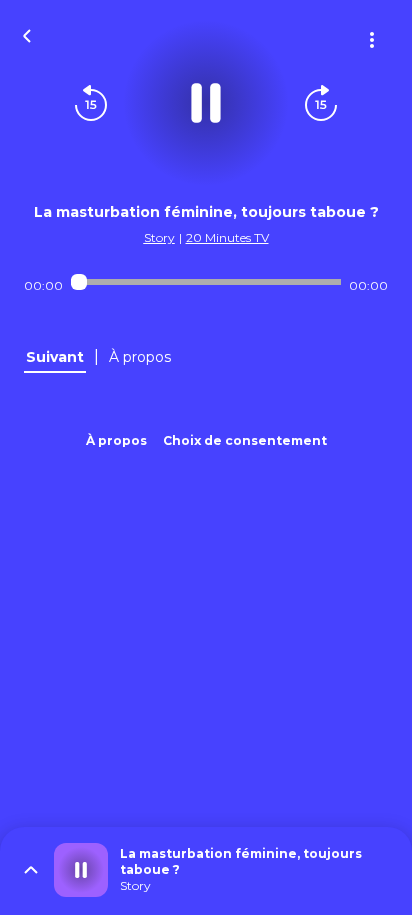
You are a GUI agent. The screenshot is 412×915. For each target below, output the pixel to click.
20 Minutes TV (227, 237)
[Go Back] (27, 34)
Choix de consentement (245, 440)
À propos (116, 440)
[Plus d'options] (372, 40)
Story (159, 237)
